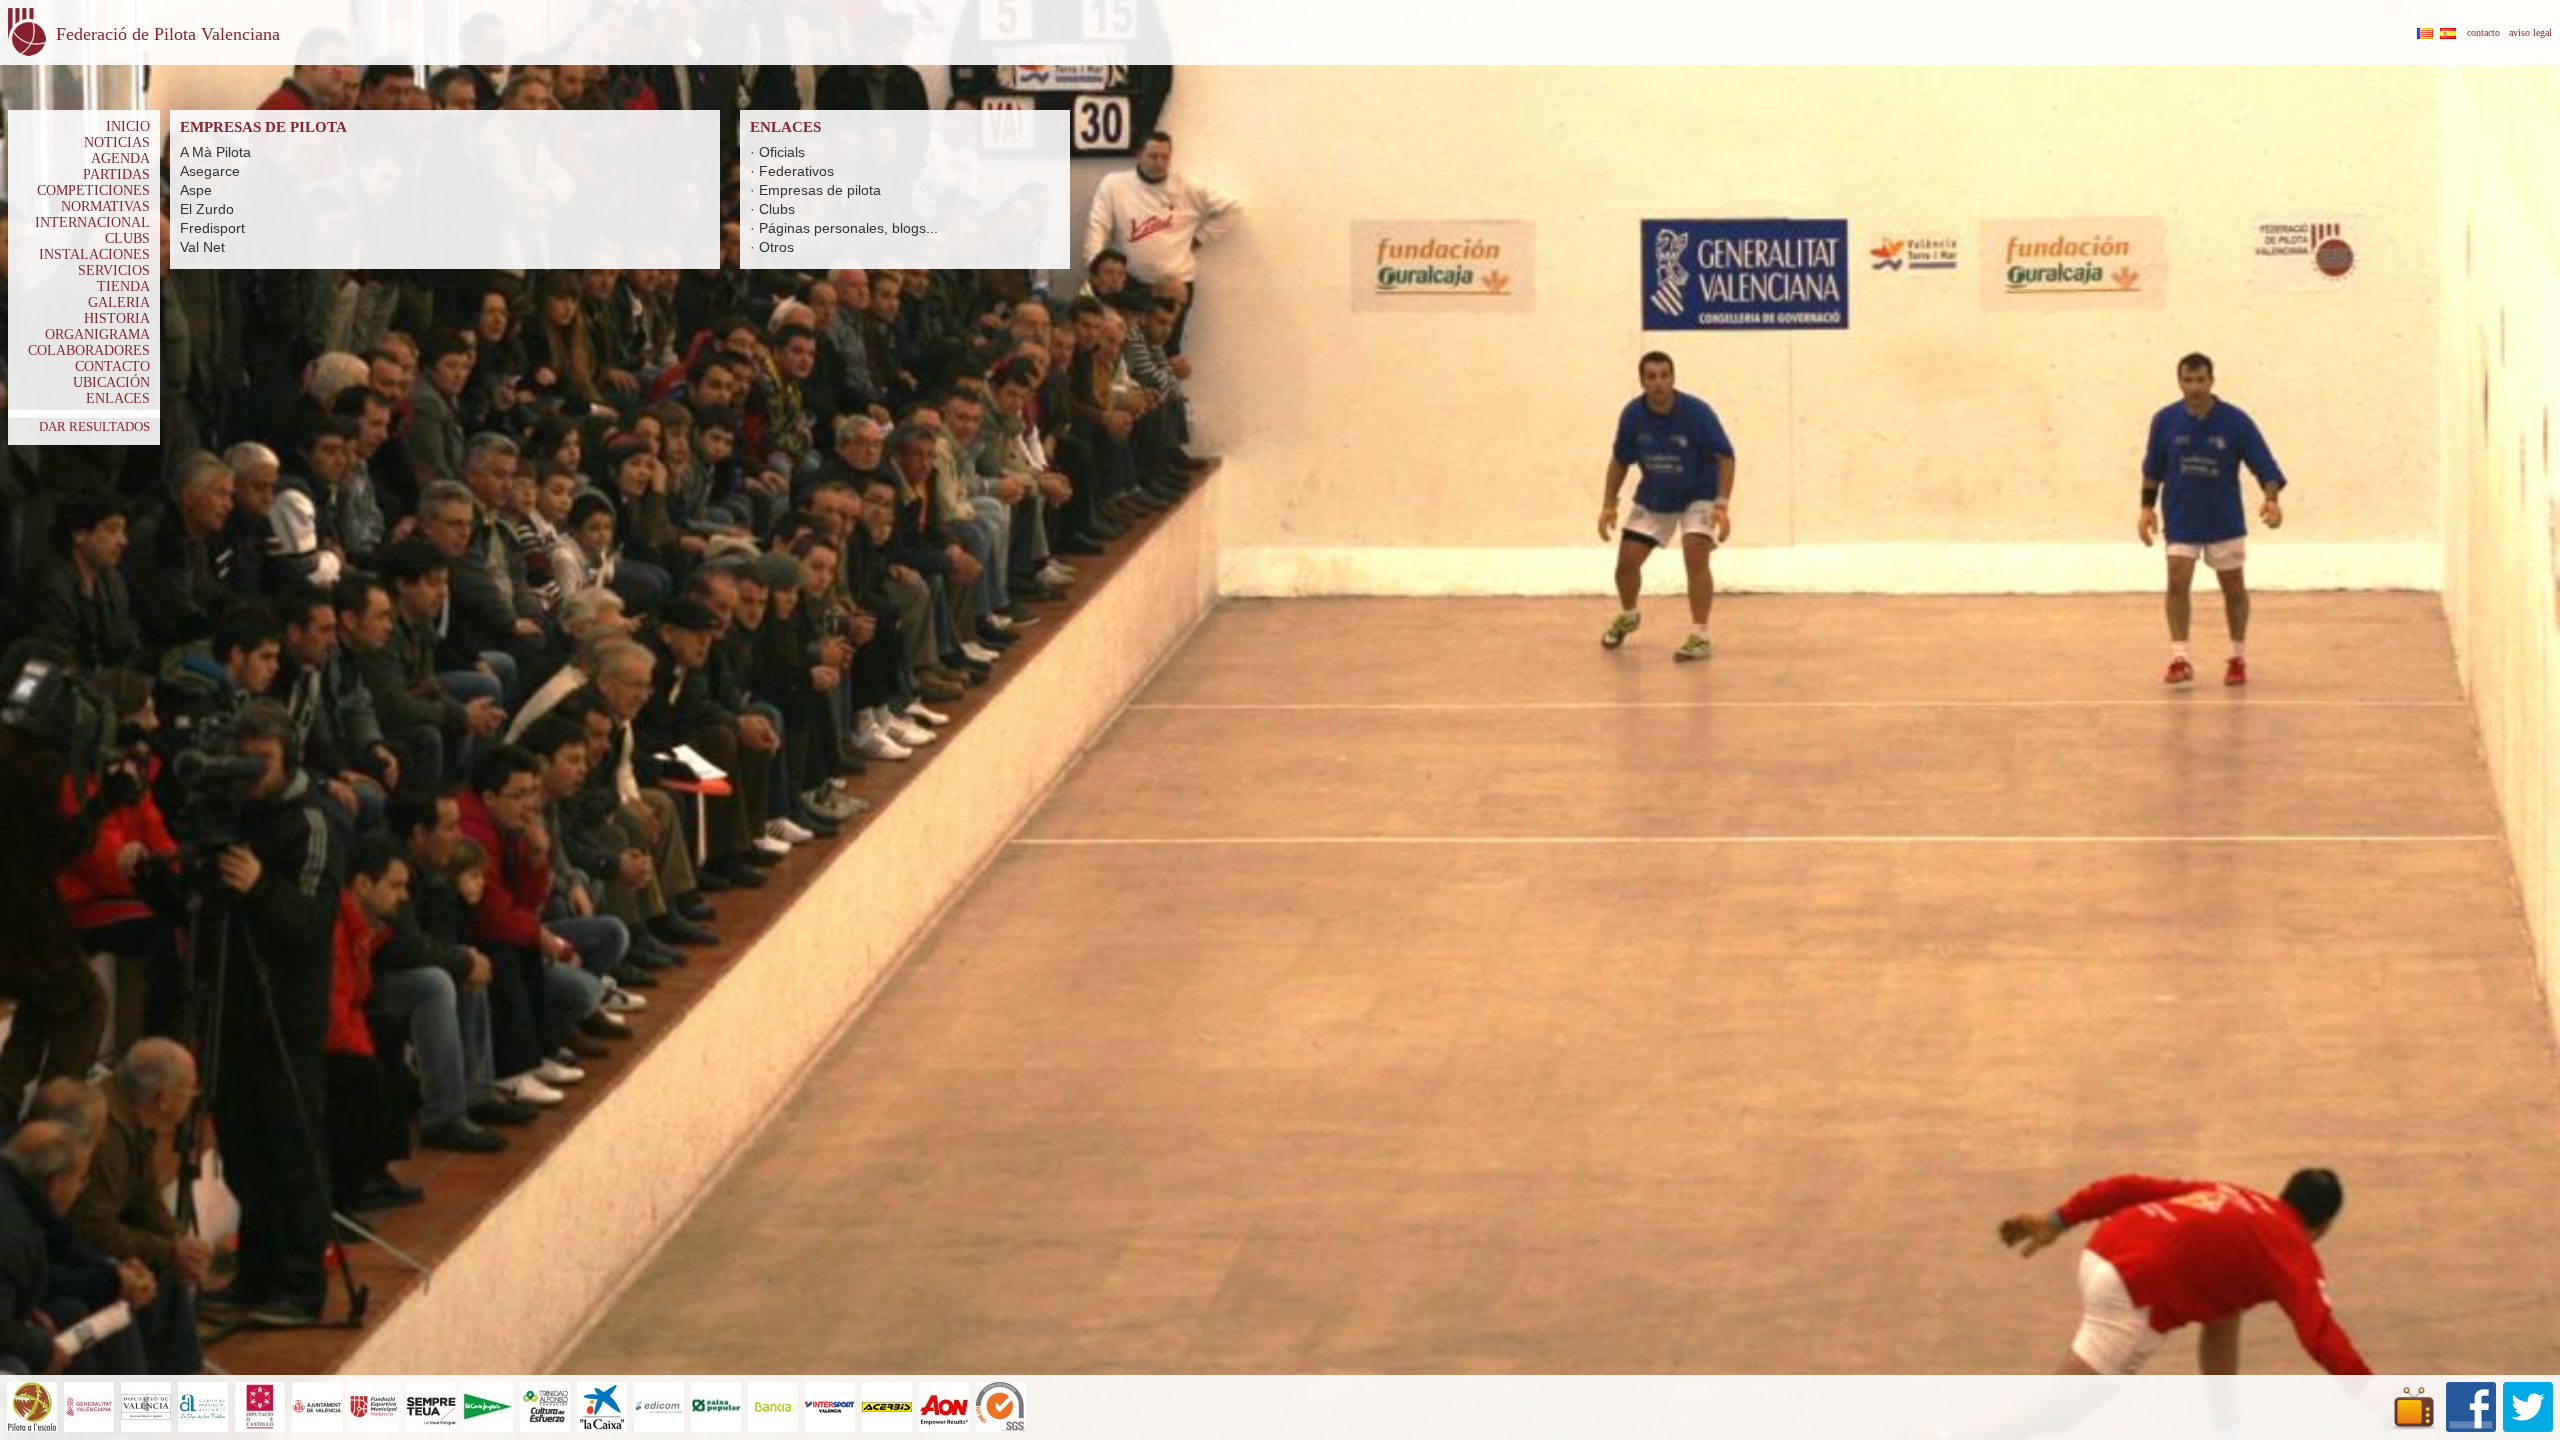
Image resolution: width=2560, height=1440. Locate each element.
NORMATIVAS (105, 206)
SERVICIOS (114, 270)
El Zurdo (207, 209)
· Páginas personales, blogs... (844, 228)
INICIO (128, 126)
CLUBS (127, 238)
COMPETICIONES (93, 190)
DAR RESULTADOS (94, 426)
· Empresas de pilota (815, 190)
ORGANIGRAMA (97, 334)
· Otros (772, 247)
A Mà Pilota (215, 152)
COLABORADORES (89, 350)
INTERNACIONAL (92, 222)
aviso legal (2530, 32)
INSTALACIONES (94, 254)
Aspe (196, 190)
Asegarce (210, 171)
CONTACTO (112, 366)
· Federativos (792, 171)
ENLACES (118, 398)
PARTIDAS (116, 174)
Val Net (202, 247)
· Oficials (777, 152)
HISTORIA (117, 318)
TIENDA (123, 286)
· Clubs (772, 209)
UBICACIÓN (111, 382)
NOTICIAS (117, 142)
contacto (2483, 32)
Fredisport (212, 228)
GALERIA (119, 302)
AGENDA (120, 158)
